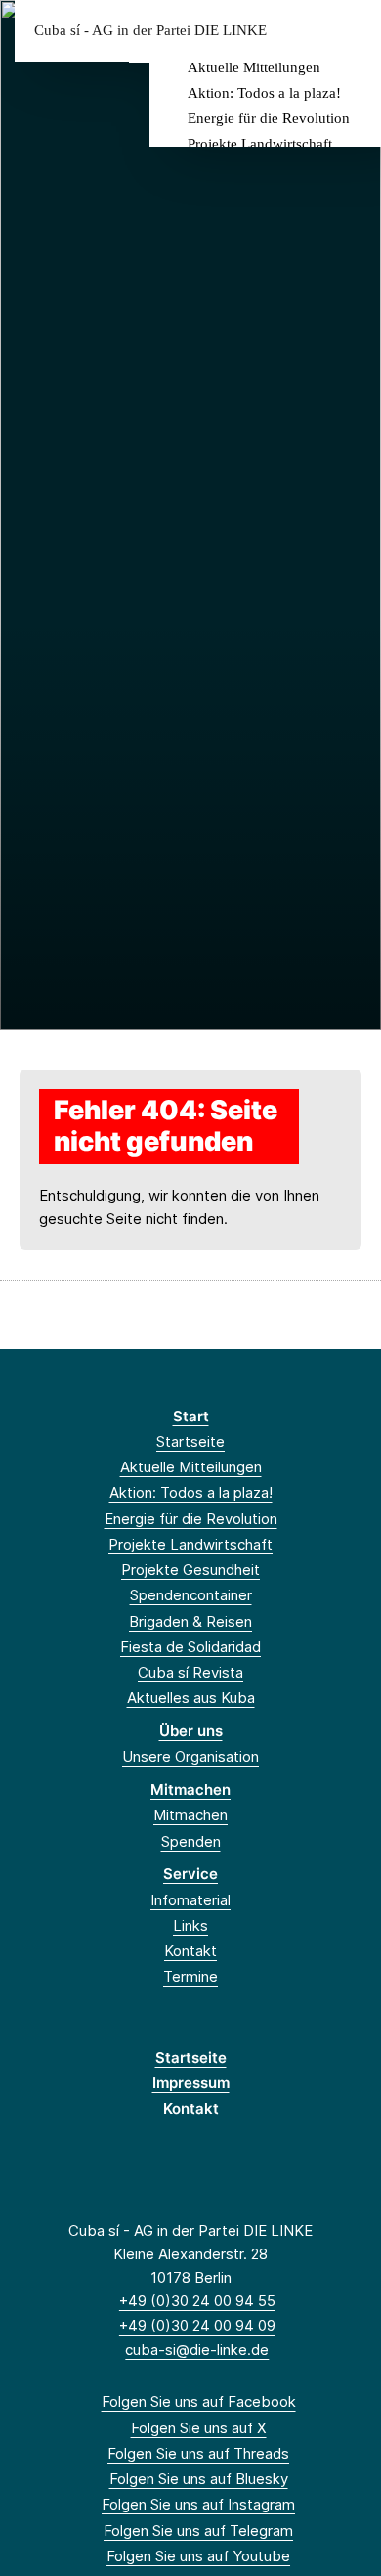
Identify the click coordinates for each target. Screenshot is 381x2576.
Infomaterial (190, 1900)
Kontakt (190, 1951)
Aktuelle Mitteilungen (254, 67)
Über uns (191, 1731)
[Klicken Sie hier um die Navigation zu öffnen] (351, 31)
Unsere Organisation (190, 1756)
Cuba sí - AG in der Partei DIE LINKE (150, 31)
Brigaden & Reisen (190, 1621)
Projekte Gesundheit (190, 1570)
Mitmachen (190, 1790)
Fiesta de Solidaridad (190, 1647)
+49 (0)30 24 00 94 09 (197, 2325)
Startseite (190, 1441)
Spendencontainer (191, 1595)
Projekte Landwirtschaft (260, 144)
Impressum (191, 2083)
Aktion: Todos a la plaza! (264, 93)
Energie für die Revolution (269, 118)
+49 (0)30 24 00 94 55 (197, 2301)
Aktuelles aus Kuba (191, 1698)
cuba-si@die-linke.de (197, 2350)
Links (190, 1925)
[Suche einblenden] (297, 31)
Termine (190, 1976)
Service (190, 1874)
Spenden (191, 1841)
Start (191, 1416)
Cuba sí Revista (190, 1672)
